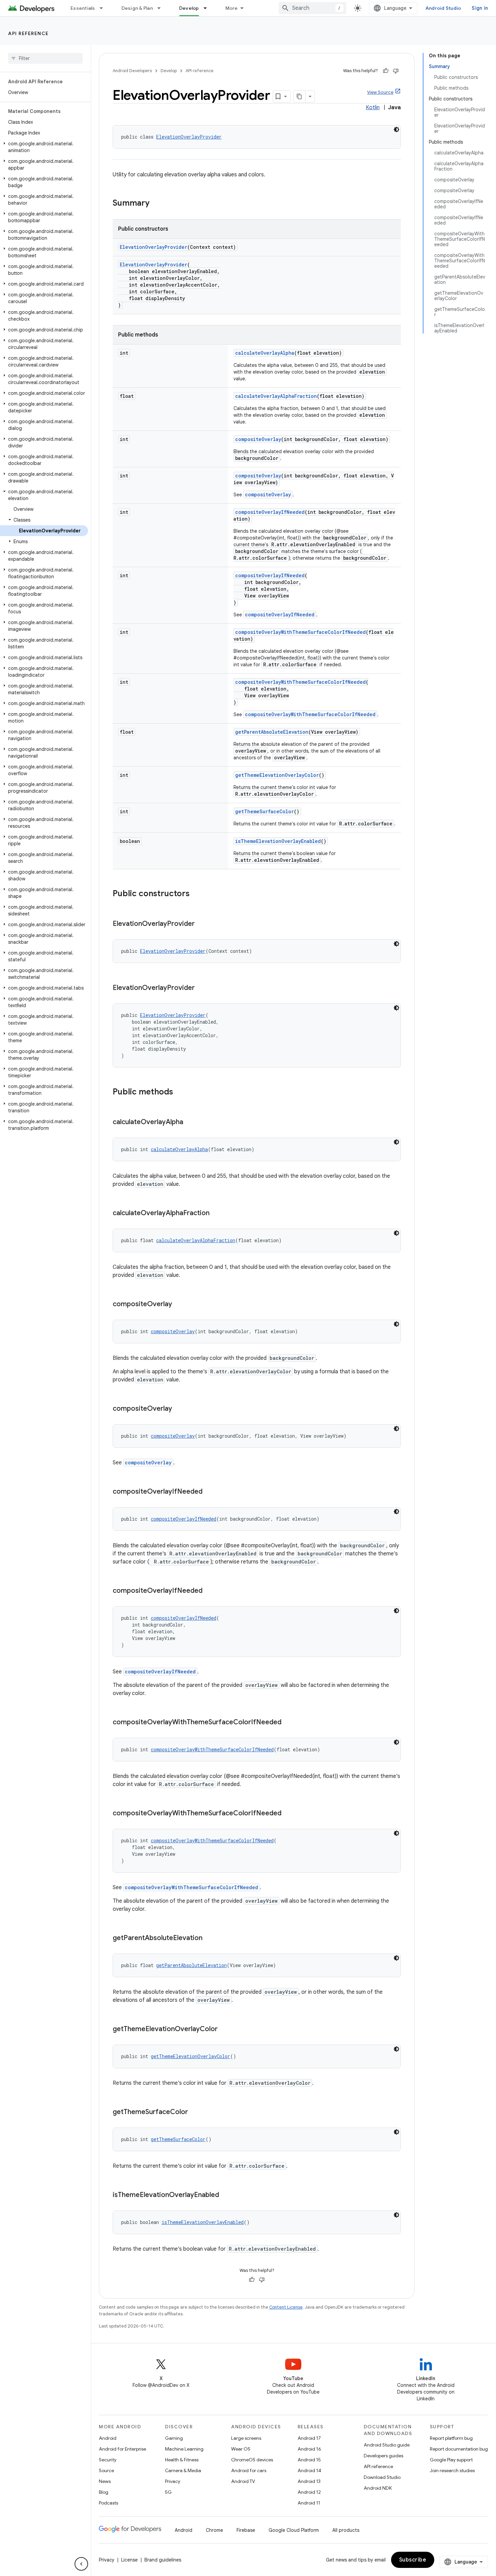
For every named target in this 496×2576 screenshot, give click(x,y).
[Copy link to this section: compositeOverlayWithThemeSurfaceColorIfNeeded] (288, 1723)
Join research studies (452, 2470)
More (232, 8)
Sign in (480, 8)
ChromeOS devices (252, 2460)
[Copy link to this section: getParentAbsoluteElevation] (209, 1938)
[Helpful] (386, 71)
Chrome (214, 2530)
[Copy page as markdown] (300, 96)
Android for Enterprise (122, 2449)
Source (106, 2470)
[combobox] (312, 8)
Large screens (246, 2438)
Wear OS (241, 2449)
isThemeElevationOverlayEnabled (278, 841)
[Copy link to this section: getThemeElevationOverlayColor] (224, 2029)
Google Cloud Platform (294, 2530)
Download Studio (382, 2477)
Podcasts (108, 2503)
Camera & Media (183, 2470)
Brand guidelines (163, 2560)
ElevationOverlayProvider (189, 137)
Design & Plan (137, 8)
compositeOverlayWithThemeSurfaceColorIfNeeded (300, 632)
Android (108, 2438)
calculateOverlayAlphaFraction (276, 396)
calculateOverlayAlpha (265, 353)
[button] (44, 147)
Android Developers (132, 71)
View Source (380, 92)
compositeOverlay (258, 439)
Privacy (173, 2481)
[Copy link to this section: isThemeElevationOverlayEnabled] (226, 2195)
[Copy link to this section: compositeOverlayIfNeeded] (209, 1492)
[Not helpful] (396, 71)
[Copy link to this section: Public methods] (180, 1092)
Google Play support (451, 2460)
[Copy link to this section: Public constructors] (196, 894)
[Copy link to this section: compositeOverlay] (179, 1305)
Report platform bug (451, 2438)
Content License (286, 2307)
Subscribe (413, 2560)
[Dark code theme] (396, 129)
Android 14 (309, 2470)
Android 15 (309, 2460)
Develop (189, 8)
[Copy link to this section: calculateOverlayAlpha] (190, 1122)
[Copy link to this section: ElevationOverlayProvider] (201, 924)
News (105, 2481)
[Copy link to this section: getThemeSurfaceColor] (195, 2112)
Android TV (243, 2481)
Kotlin (373, 108)
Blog (104, 2492)
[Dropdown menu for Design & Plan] (162, 8)
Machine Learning (184, 2449)
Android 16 (309, 2449)
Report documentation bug (459, 2449)
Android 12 (309, 2492)
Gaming (174, 2438)
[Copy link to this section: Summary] (156, 204)
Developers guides (383, 2456)
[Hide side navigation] (81, 2564)
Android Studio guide (387, 2445)
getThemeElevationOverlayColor (277, 775)
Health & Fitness (182, 2460)
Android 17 (309, 2438)
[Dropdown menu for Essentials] (104, 8)
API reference (29, 33)
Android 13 (309, 2481)
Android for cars (249, 2470)
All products (346, 2530)
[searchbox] (45, 58)
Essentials (83, 8)
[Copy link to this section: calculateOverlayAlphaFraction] (216, 1213)
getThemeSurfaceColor (265, 811)
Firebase (246, 2530)
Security (108, 2460)
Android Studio (443, 8)
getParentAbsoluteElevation (272, 732)
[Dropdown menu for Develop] (208, 8)
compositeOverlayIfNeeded (270, 512)
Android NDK (378, 2488)
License (129, 2560)
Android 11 (309, 2503)
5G (168, 2492)
